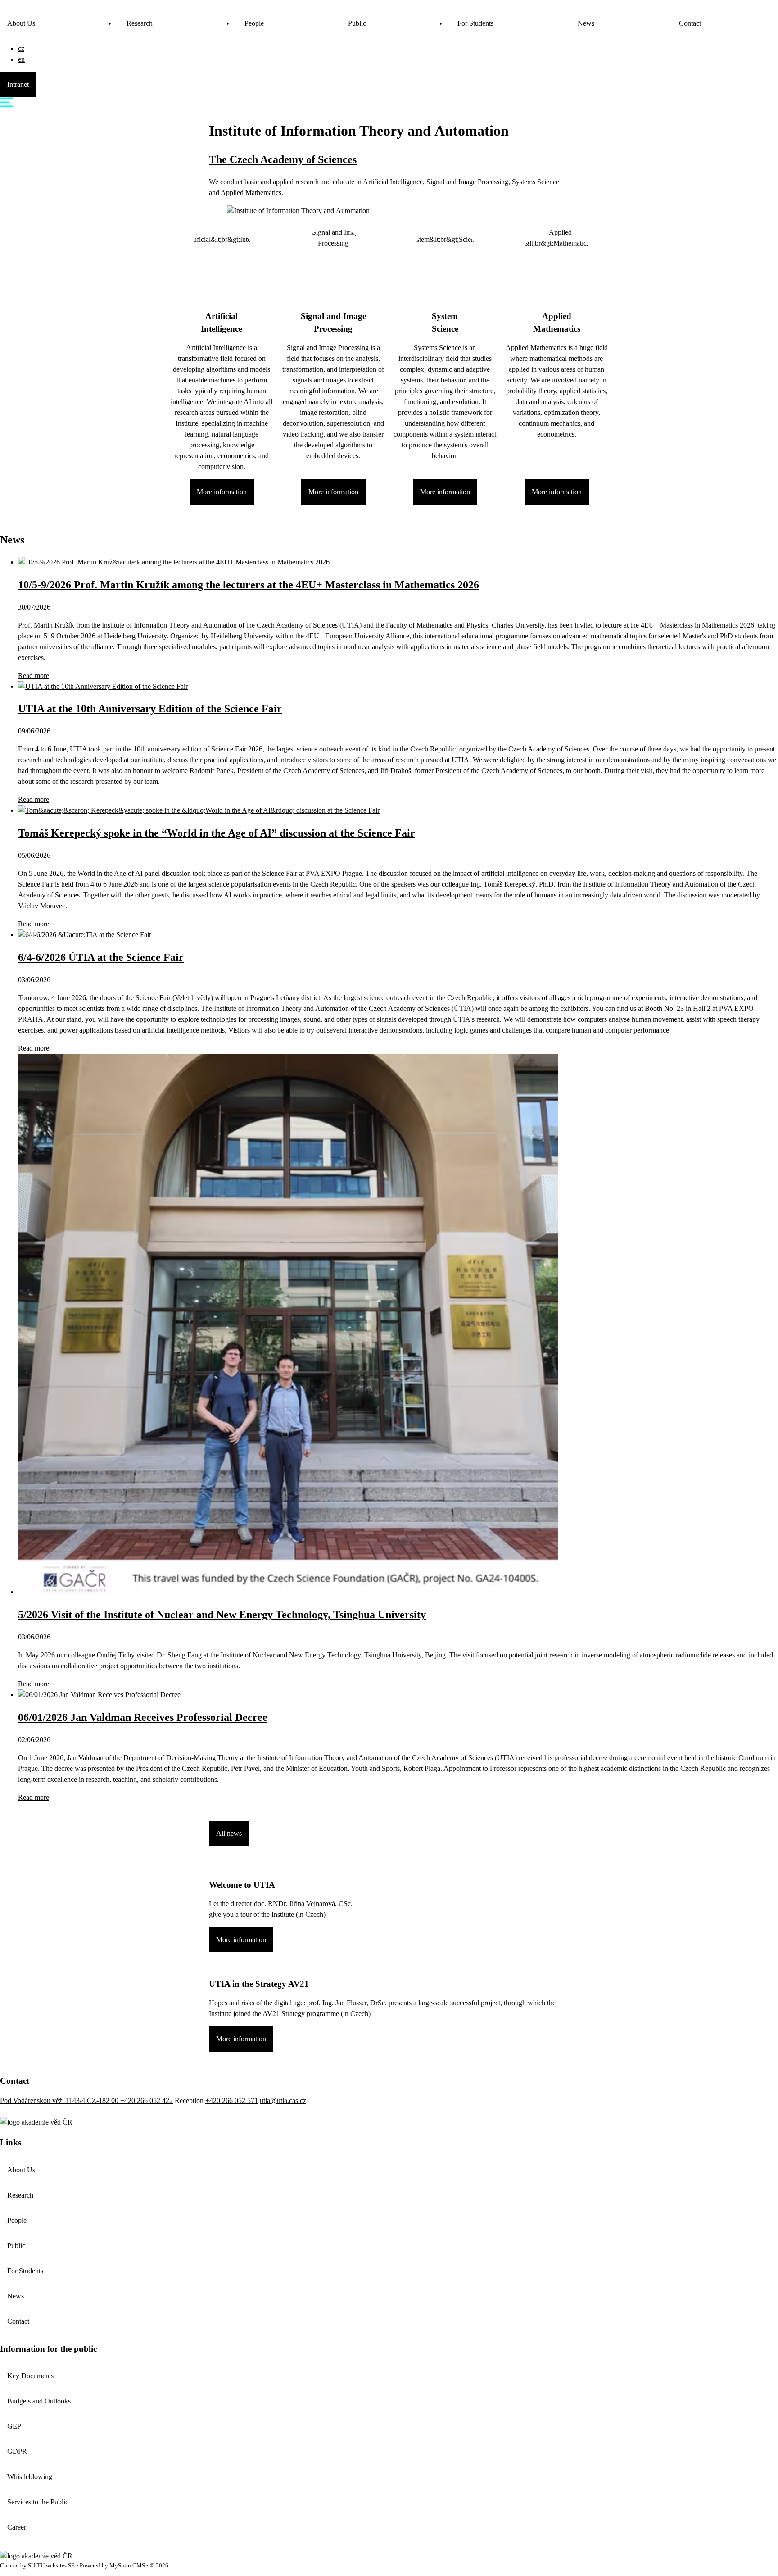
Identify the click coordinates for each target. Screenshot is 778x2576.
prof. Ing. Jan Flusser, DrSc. (347, 2003)
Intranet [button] (18, 84)
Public (357, 23)
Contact (690, 23)
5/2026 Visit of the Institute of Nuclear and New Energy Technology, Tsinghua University (222, 1615)
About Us (21, 23)
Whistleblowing (30, 2477)
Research (140, 23)
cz (21, 48)
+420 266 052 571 (232, 2100)
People (254, 23)
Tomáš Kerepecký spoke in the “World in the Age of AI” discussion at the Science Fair (217, 833)
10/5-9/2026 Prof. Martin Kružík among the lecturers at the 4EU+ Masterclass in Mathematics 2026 (249, 585)
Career (17, 2527)
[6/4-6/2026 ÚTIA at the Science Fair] (85, 935)
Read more (34, 676)
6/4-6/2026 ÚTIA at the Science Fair (101, 957)
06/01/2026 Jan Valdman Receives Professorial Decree (143, 1717)
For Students (475, 23)
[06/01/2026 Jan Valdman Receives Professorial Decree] (99, 1695)
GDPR (17, 2451)
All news (229, 1833)
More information (222, 492)
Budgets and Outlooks (39, 2401)
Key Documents (30, 2376)
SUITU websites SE (51, 2566)
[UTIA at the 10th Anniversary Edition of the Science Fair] (103, 686)
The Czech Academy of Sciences (283, 159)
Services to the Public (38, 2502)
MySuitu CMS (127, 2566)
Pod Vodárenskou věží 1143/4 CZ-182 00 (60, 2100)
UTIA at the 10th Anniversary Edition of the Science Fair (150, 709)
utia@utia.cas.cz (283, 2100)
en (21, 59)
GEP (14, 2426)
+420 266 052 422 (147, 2100)
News (586, 23)
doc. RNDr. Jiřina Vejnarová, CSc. (303, 1904)
